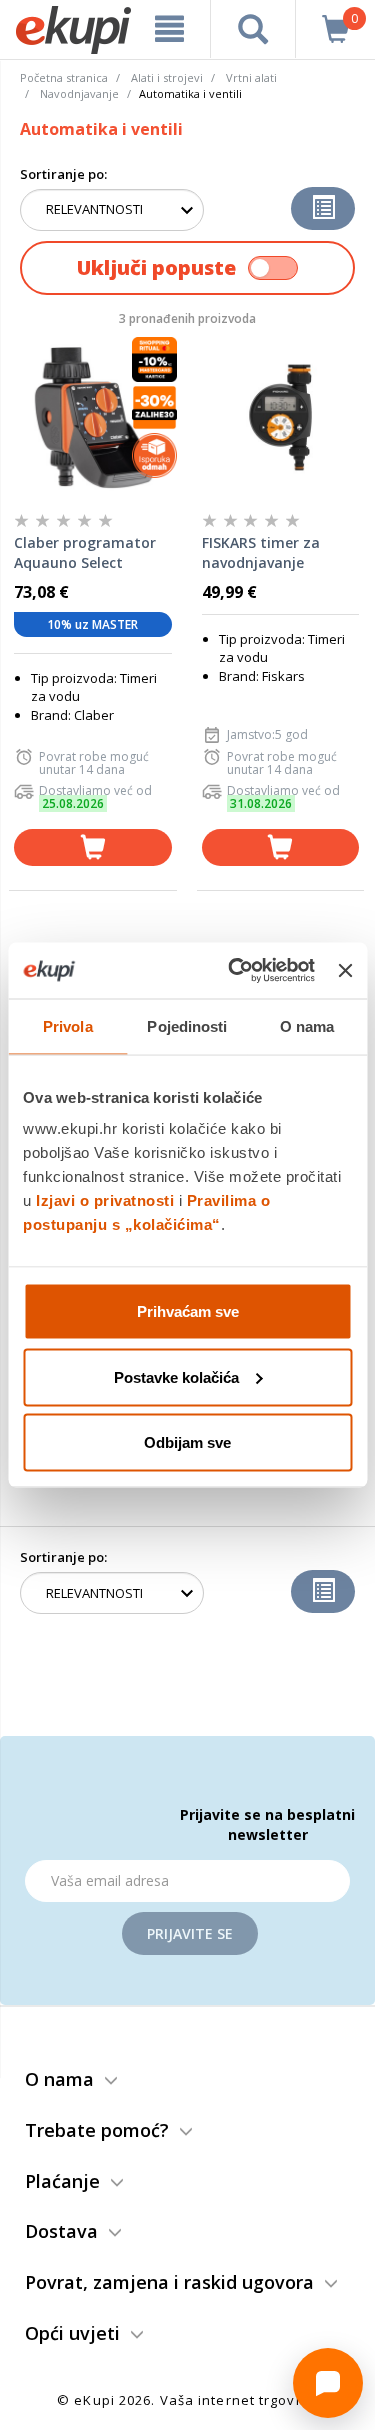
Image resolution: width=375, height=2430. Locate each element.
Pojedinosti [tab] (187, 1025)
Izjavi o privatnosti (105, 1200)
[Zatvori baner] (345, 970)
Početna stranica (64, 77)
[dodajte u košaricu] (93, 847)
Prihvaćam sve (188, 1311)
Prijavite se (190, 1933)
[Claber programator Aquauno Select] (93, 417)
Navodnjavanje (79, 93)
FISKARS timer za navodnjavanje (261, 552)
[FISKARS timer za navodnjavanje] (281, 417)
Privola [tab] (68, 1025)
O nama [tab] (307, 1025)
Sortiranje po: (63, 174)
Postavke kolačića (176, 1376)
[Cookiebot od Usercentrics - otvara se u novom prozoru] (235, 971)
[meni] (170, 29)
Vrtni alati (251, 77)
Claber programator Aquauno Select (85, 552)
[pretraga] (253, 29)
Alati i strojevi (167, 77)
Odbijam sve (187, 1442)
